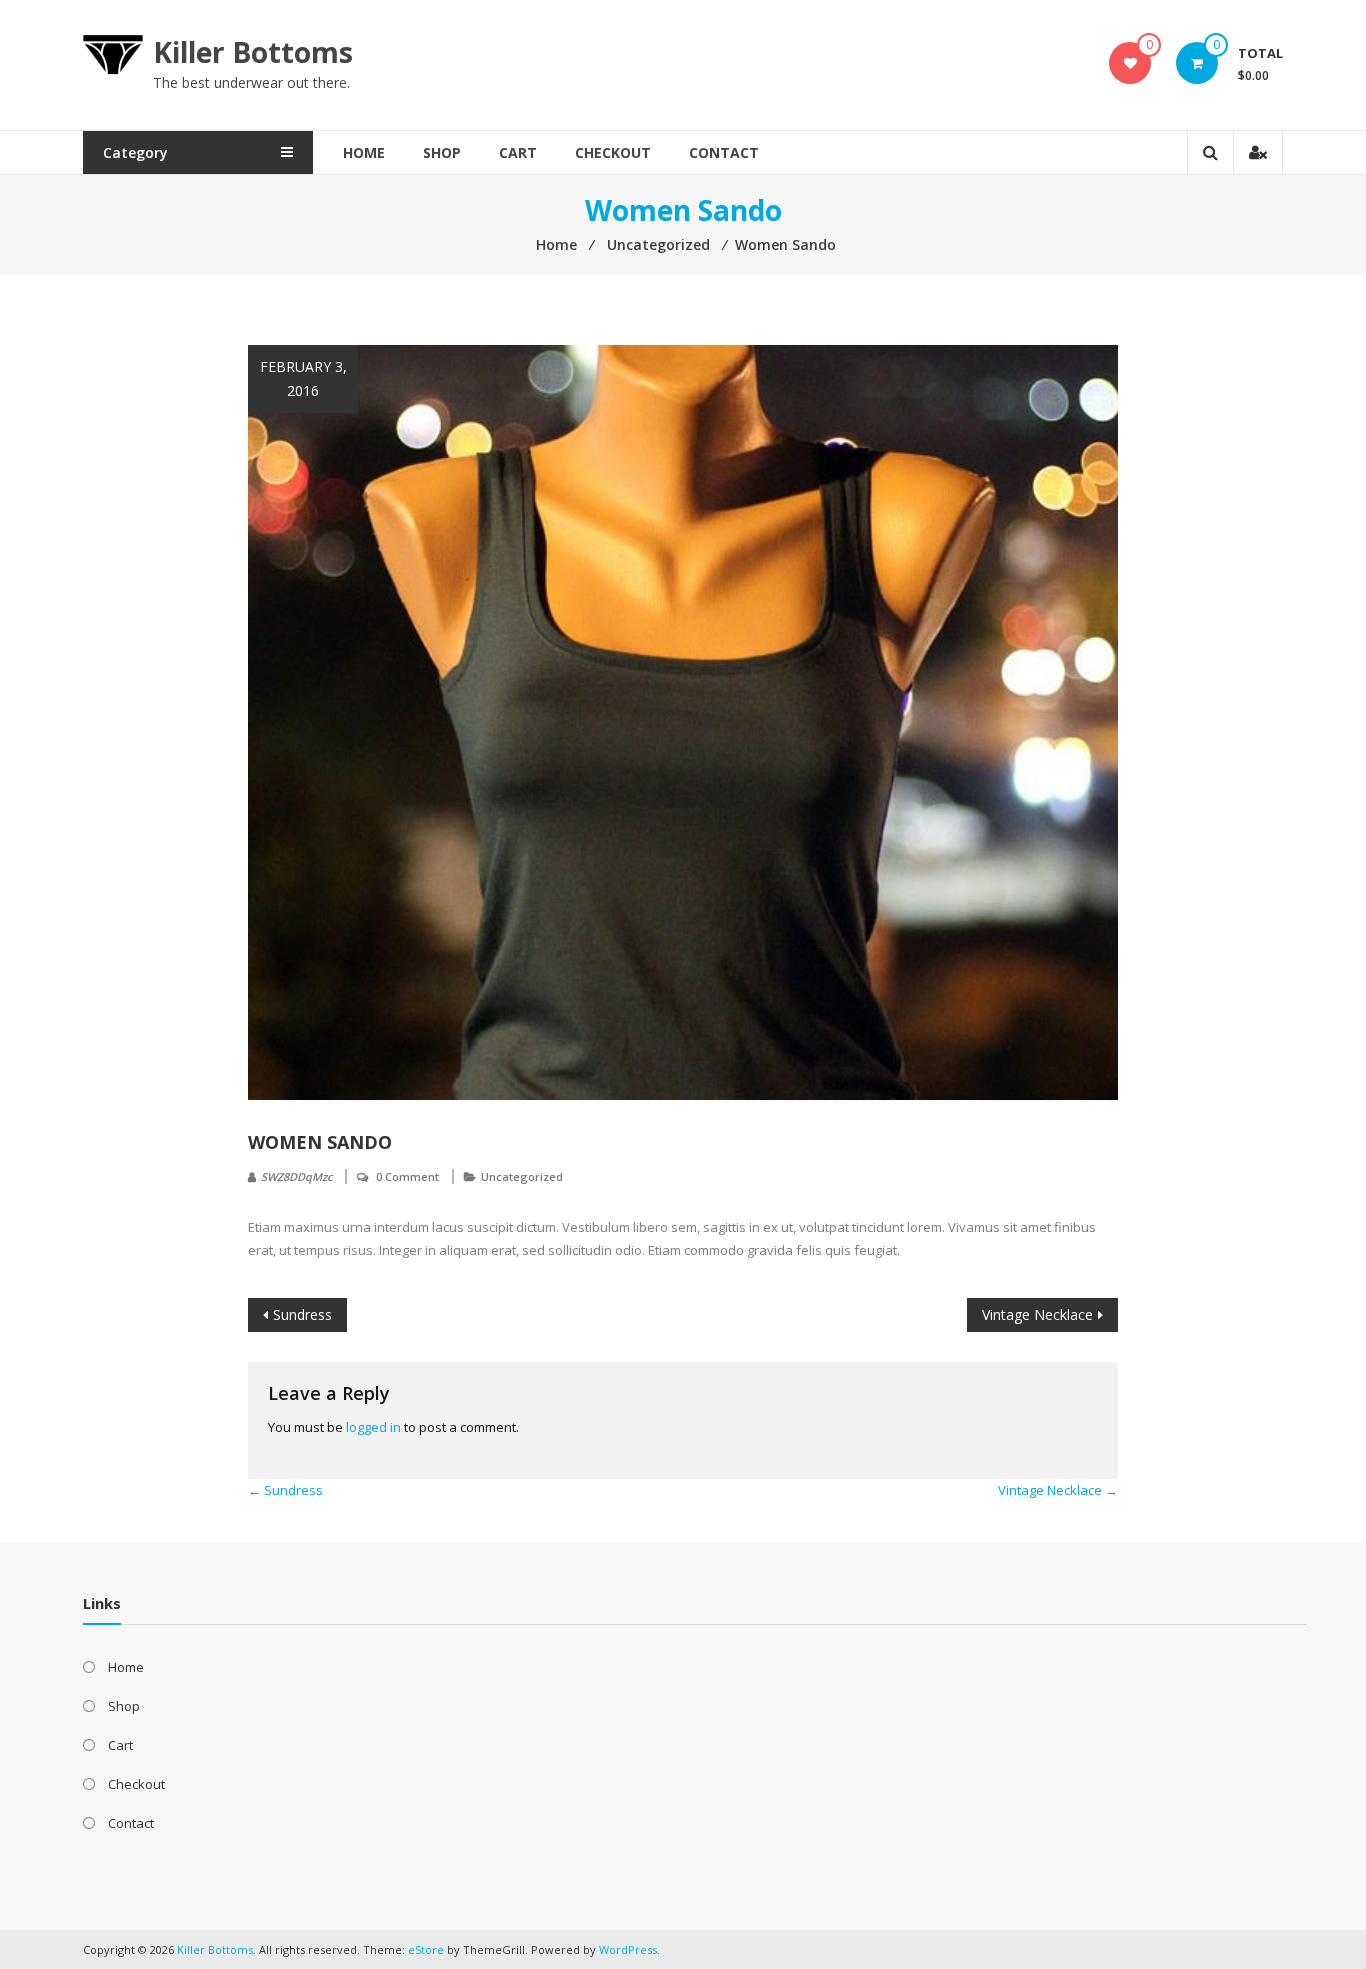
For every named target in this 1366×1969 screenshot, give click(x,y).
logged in (373, 1427)
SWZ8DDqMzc (296, 1176)
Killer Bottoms (253, 52)
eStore (426, 1949)
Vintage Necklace (1037, 1314)
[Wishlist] (1130, 63)
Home (364, 152)
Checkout (613, 152)
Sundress (302, 1314)
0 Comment (407, 1176)
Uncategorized (522, 1176)
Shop (442, 152)
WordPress (628, 1949)
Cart (518, 152)
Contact (724, 152)
